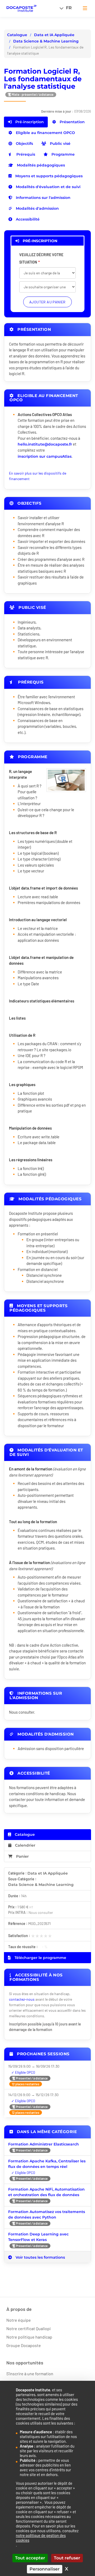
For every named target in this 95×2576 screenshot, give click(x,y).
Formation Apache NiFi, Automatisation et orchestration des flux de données (46, 2192)
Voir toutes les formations (40, 2257)
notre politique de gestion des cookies (41, 2538)
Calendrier (25, 1845)
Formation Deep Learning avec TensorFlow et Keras (38, 2237)
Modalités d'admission (37, 208)
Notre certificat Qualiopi (28, 2328)
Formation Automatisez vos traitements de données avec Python (47, 2214)
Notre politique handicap (29, 2337)
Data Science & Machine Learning (46, 41)
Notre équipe (19, 2320)
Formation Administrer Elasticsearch (44, 2144)
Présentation (72, 122)
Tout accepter (30, 2558)
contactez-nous (22, 1999)
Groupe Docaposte (24, 2345)
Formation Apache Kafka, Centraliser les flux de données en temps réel (47, 2164)
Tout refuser (67, 2558)
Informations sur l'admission (43, 198)
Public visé (60, 144)
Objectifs (24, 144)
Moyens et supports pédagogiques (48, 176)
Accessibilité (27, 219)
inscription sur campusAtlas (45, 456)
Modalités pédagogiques (40, 165)
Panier (22, 1856)
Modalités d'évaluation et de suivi (48, 187)
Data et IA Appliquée (54, 35)
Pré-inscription (29, 122)
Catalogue (17, 35)
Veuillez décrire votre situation (41, 258)
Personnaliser (45, 2569)
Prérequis (25, 154)
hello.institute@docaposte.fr (45, 444)
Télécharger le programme (40, 1958)
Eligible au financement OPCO (45, 133)
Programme (63, 154)
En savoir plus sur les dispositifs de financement (38, 476)
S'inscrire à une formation (30, 2374)
